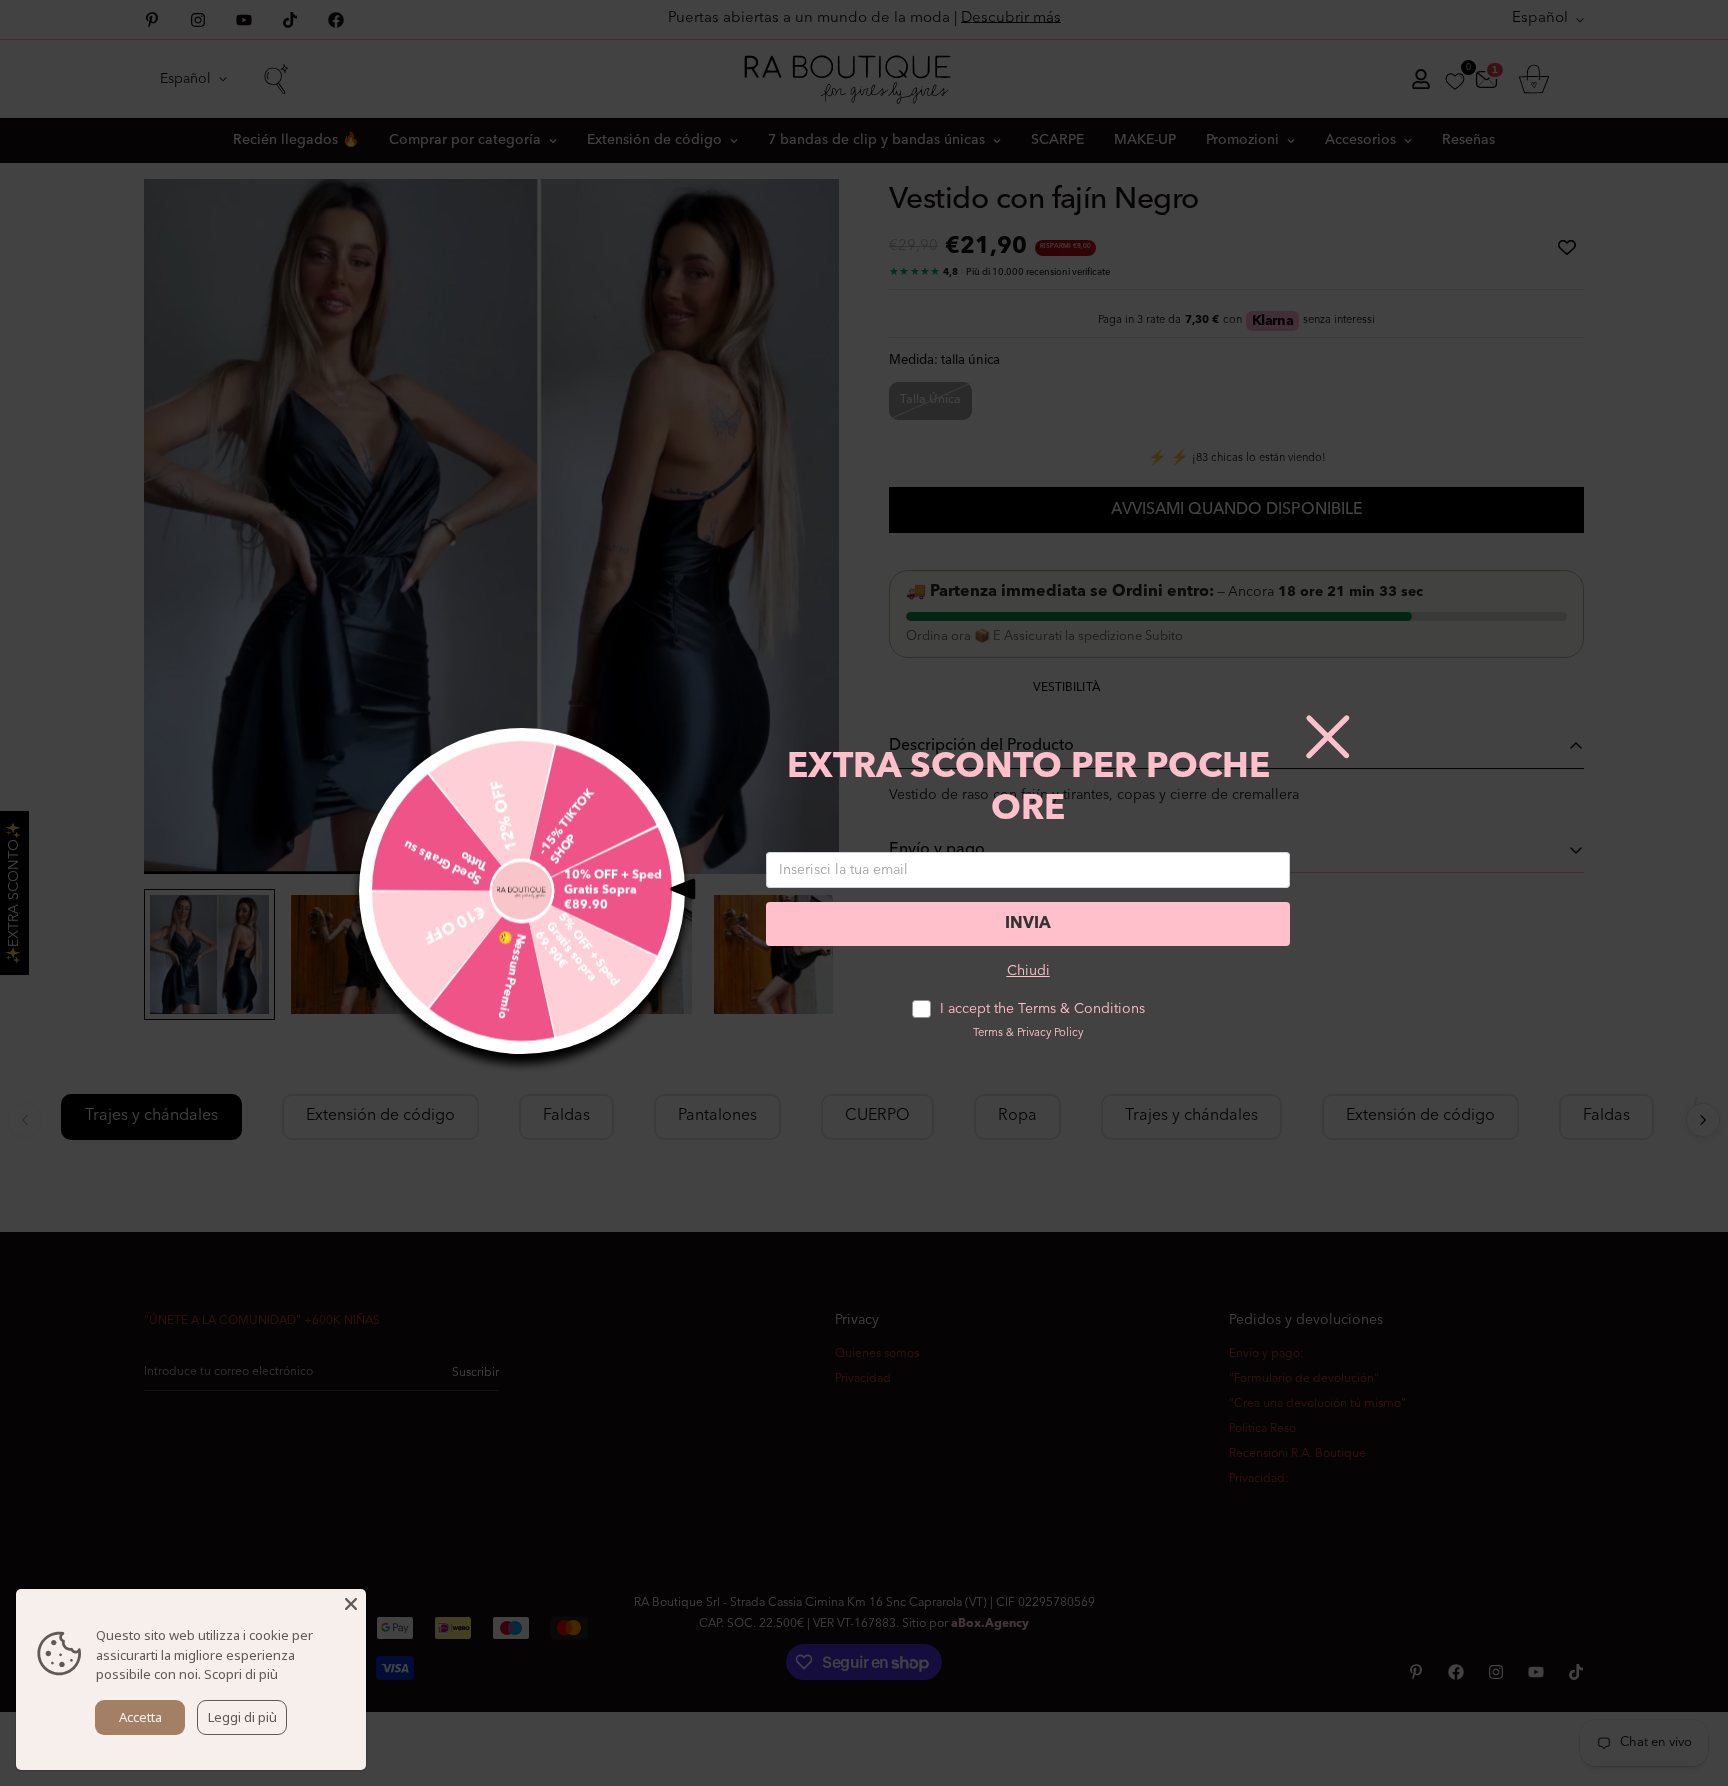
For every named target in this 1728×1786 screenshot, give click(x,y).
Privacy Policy (1050, 1033)
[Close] (351, 1604)
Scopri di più (241, 1674)
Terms (988, 1033)
